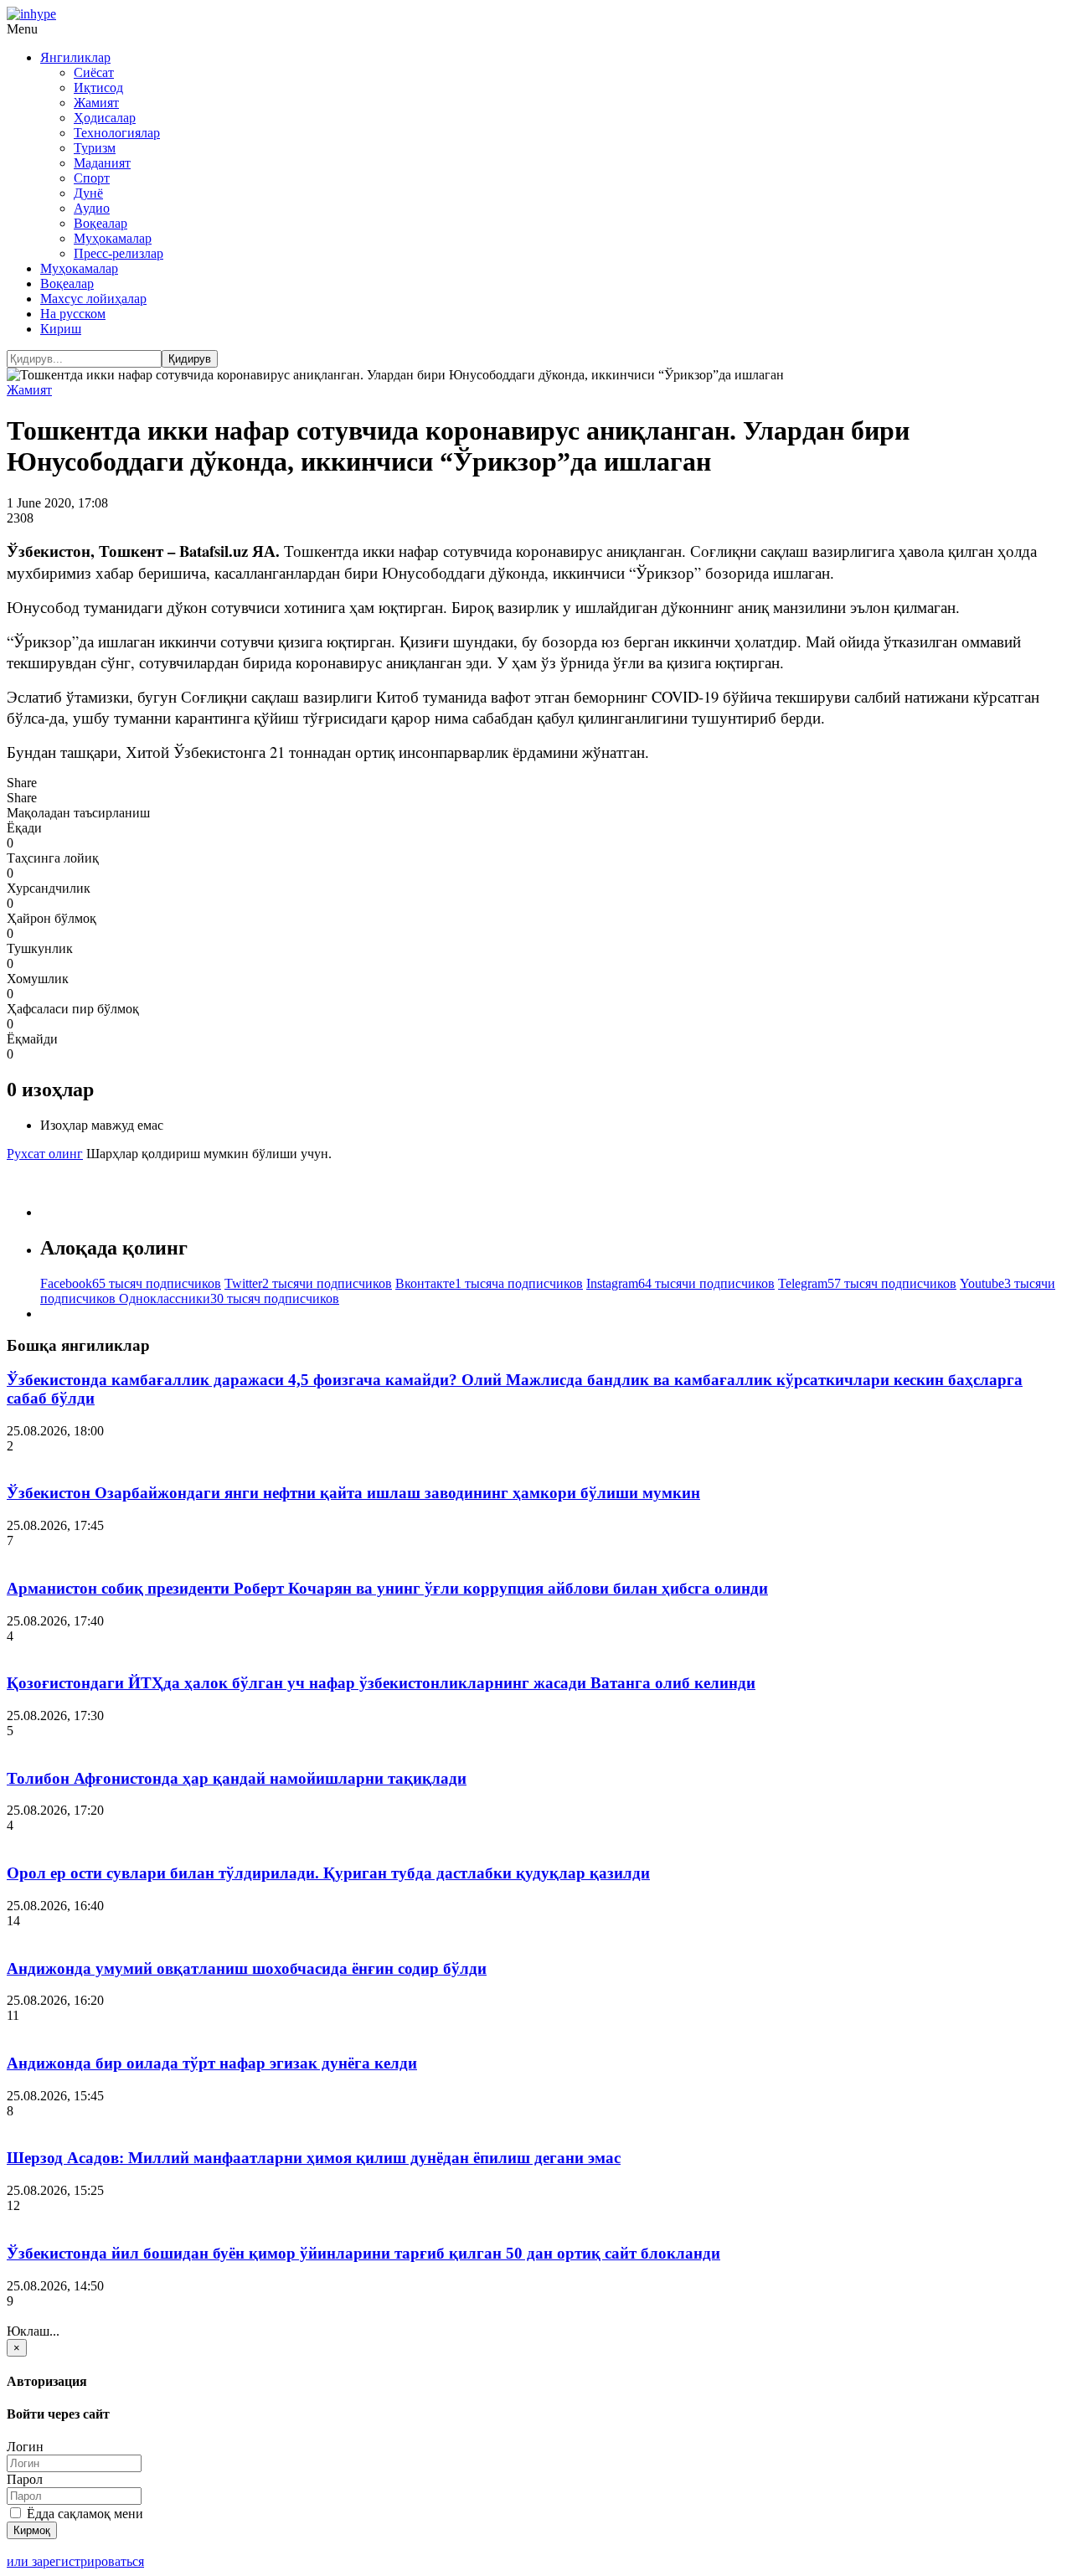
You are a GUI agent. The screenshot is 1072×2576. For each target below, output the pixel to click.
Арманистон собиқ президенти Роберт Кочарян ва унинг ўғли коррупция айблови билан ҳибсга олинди (387, 1588)
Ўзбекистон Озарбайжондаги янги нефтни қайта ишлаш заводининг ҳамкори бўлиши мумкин (353, 1493)
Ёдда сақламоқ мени (83, 2514)
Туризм (95, 148)
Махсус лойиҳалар (93, 299)
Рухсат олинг (45, 1154)
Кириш (61, 329)
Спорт (92, 178)
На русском (73, 314)
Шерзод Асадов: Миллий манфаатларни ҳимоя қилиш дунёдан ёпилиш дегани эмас (314, 2158)
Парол (25, 2479)
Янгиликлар (75, 57)
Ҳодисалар (105, 118)
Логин (25, 2447)
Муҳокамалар (113, 238)
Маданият (102, 163)
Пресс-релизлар (119, 253)
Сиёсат (94, 72)
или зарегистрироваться (75, 2561)
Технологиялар (117, 133)
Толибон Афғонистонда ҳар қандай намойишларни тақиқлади (237, 1778)
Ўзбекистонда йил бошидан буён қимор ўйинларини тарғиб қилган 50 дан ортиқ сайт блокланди (363, 2253)
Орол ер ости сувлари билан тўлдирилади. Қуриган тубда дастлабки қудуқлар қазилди (328, 1873)
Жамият (96, 103)
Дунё (88, 193)
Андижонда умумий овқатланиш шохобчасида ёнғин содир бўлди (247, 1968)
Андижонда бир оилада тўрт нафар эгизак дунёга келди (212, 2063)
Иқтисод (98, 88)
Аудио (92, 208)
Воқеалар (100, 223)
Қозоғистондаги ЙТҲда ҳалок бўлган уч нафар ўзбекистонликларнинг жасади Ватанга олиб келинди (381, 1683)
